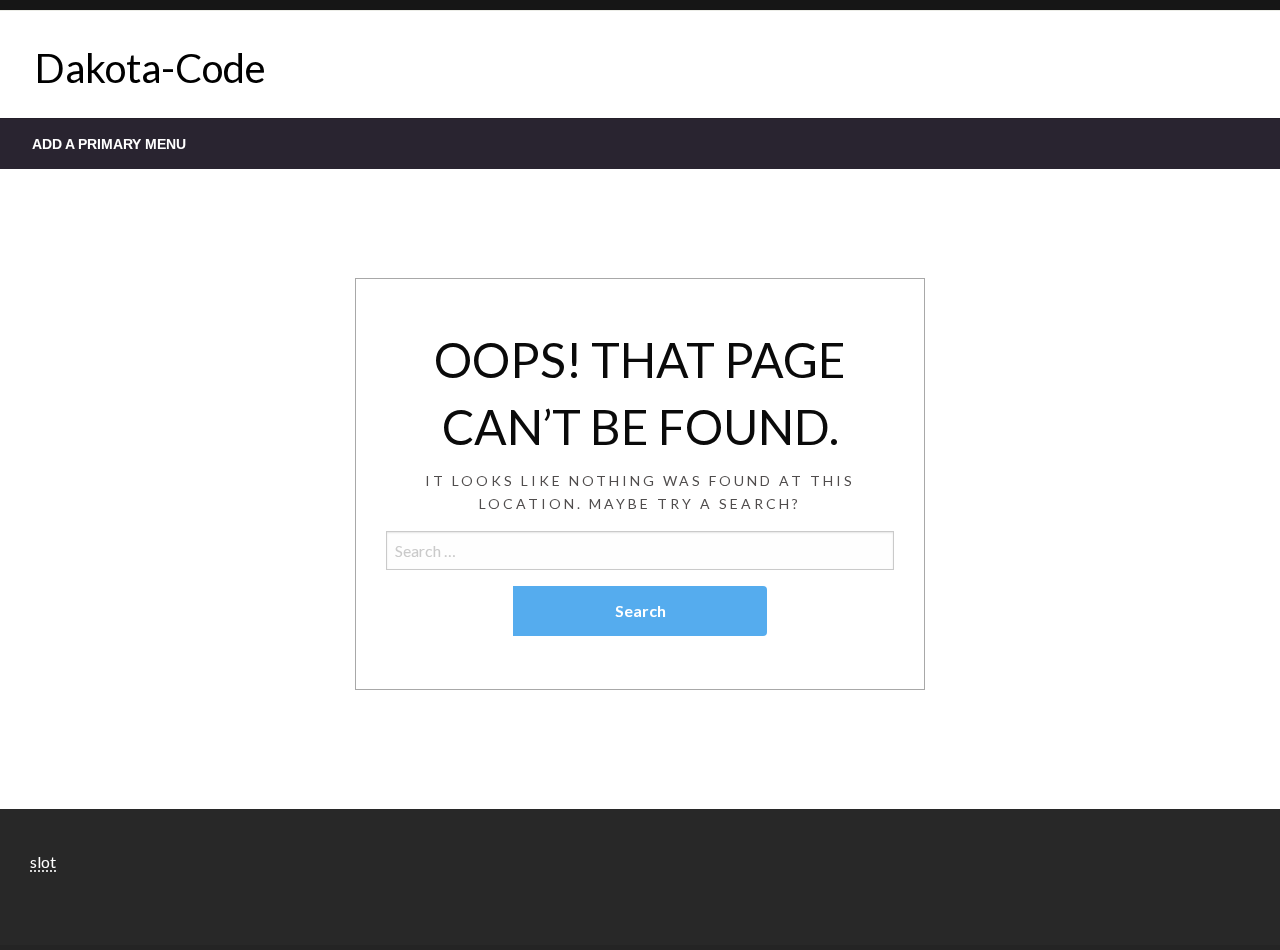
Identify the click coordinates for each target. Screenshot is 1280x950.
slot (43, 861)
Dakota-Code (150, 68)
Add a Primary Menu (109, 144)
